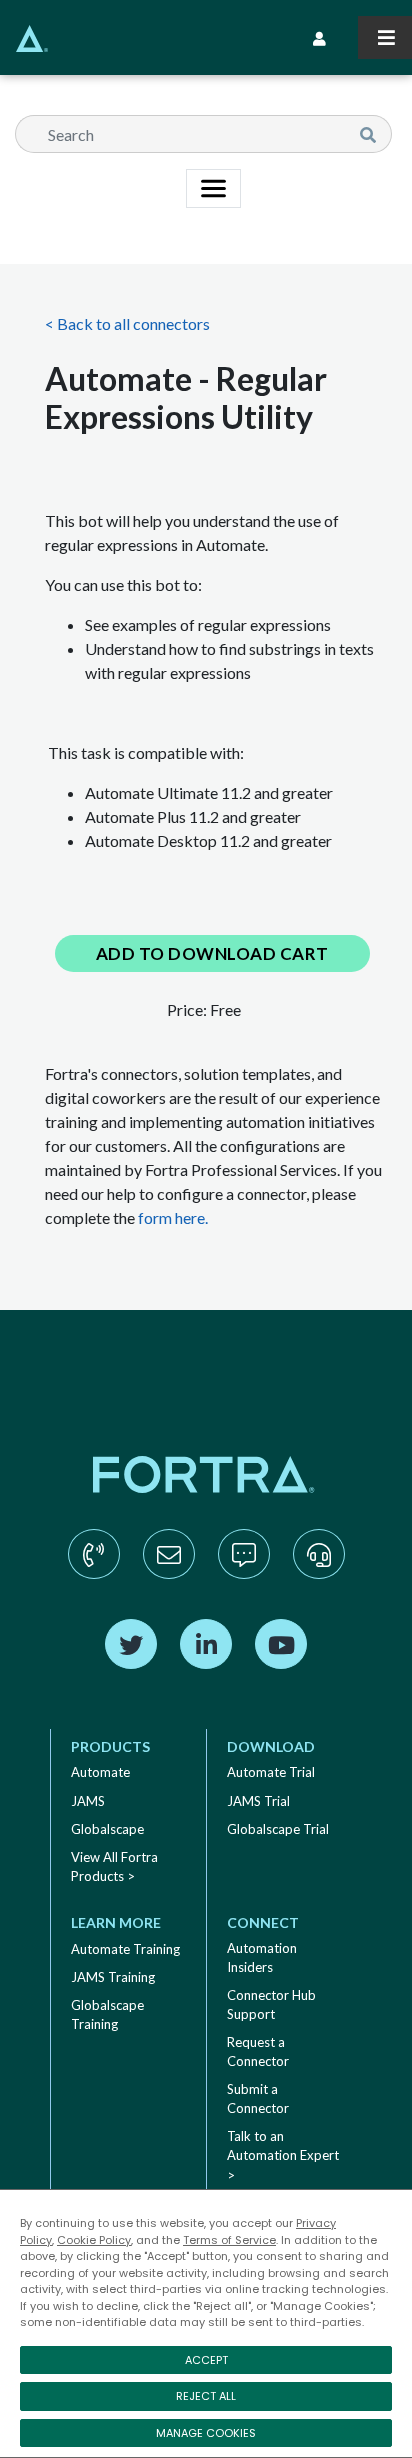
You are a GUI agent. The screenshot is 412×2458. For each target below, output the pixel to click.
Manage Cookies (206, 2433)
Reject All (206, 2396)
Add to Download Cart (212, 953)
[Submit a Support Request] (319, 1574)
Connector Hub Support (271, 2005)
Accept (206, 2360)
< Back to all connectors (127, 323)
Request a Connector (258, 2052)
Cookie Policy (94, 2240)
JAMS (88, 1801)
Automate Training (125, 1949)
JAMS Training (113, 1977)
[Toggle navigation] (385, 37)
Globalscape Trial (278, 1829)
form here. (173, 1217)
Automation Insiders (262, 1958)
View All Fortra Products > (114, 1867)
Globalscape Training (107, 2015)
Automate (100, 1772)
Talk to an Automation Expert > (283, 2155)
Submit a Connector (258, 2099)
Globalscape (107, 1829)
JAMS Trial (258, 1801)
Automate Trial (271, 1772)
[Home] (24, 38)
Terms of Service (229, 2240)
